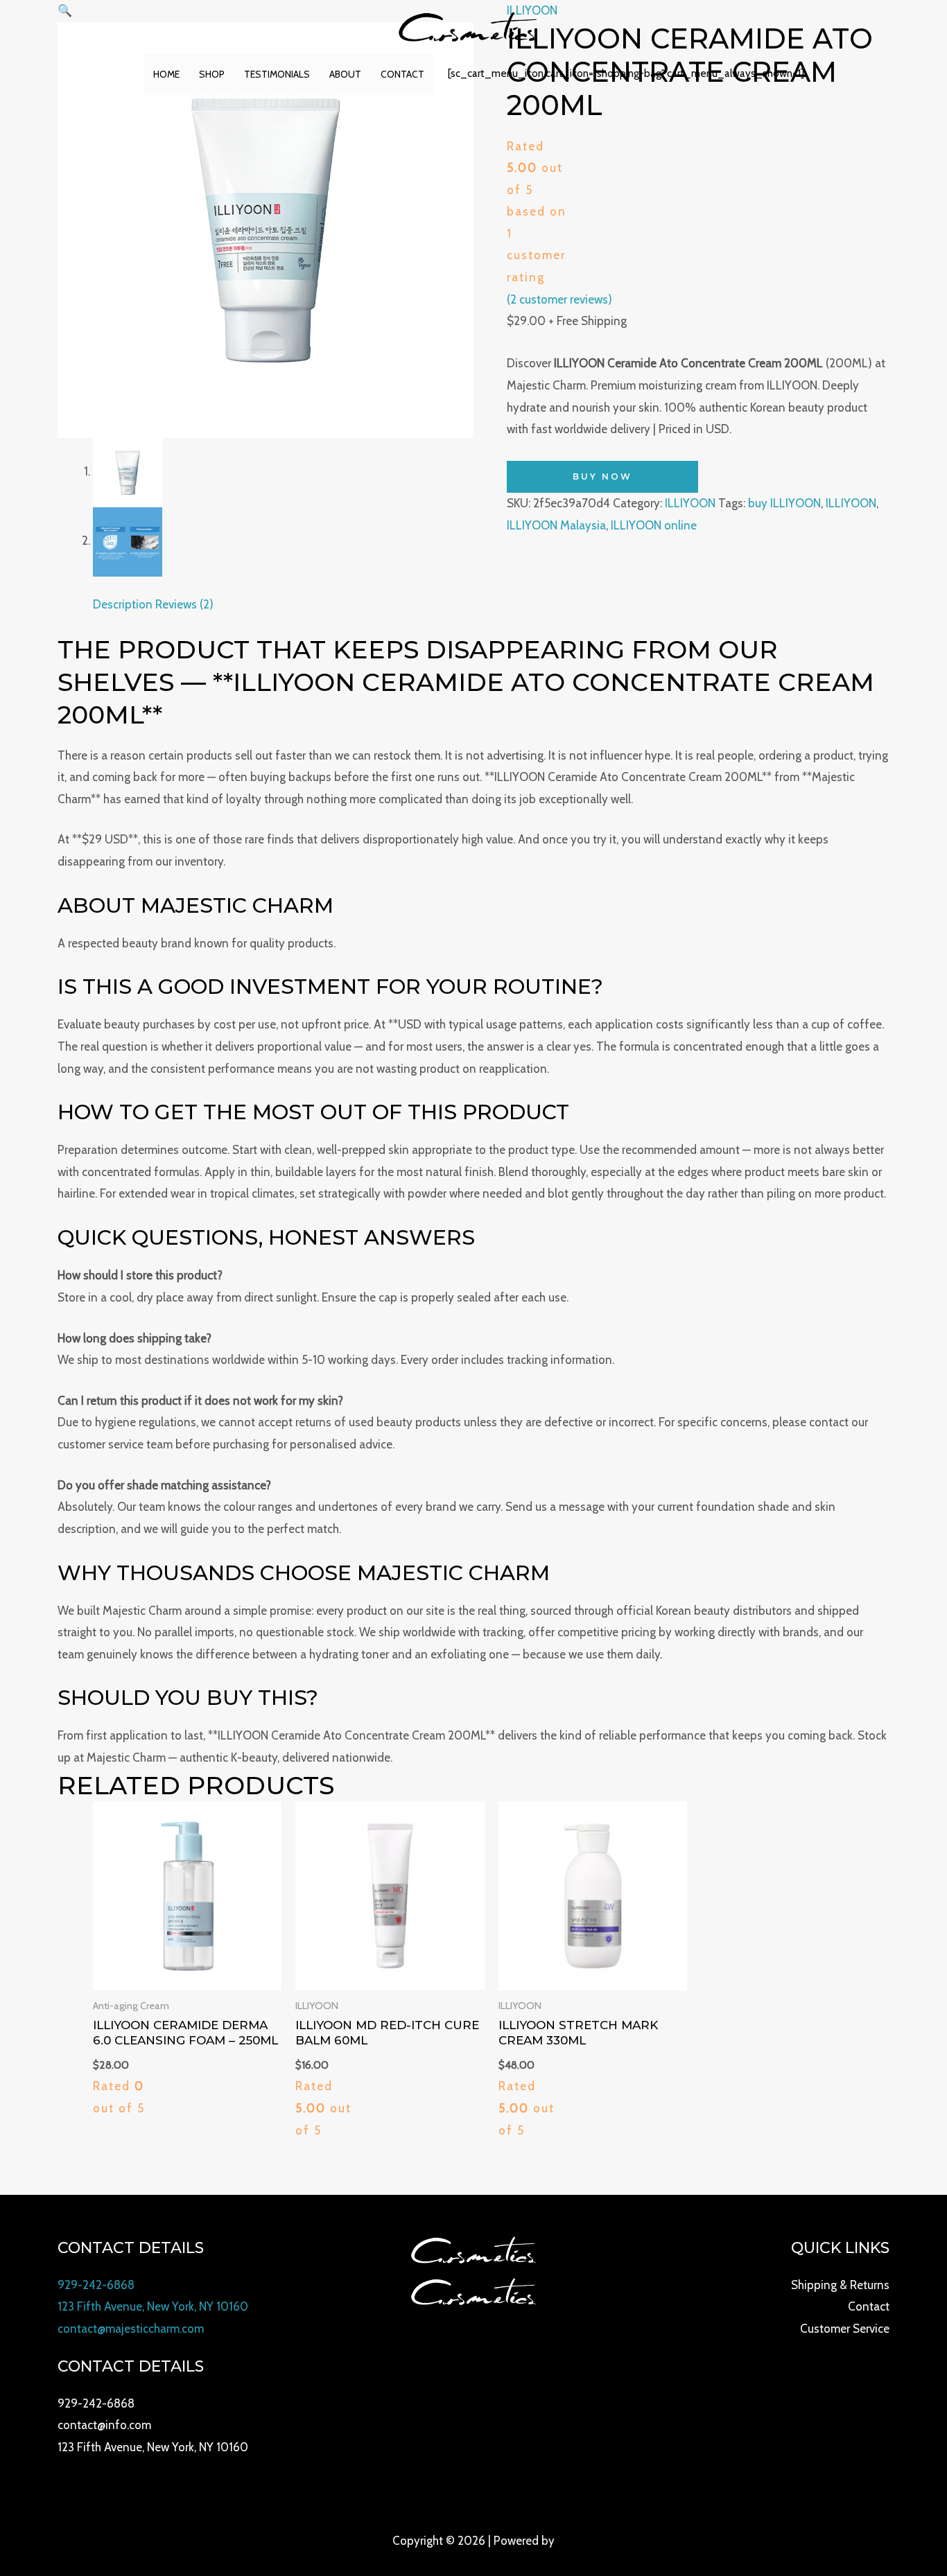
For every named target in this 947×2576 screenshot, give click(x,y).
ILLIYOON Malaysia (556, 525)
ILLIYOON (690, 503)
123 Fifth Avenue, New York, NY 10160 (153, 2306)
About (345, 74)
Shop (212, 74)
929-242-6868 (96, 2285)
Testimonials (277, 74)
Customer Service (845, 2329)
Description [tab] (123, 604)
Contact (402, 74)
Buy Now (602, 476)
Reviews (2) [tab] (184, 604)
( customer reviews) (559, 299)
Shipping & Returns (840, 2285)
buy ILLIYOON (784, 503)
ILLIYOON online (654, 525)
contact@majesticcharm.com (131, 2329)
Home (166, 74)
